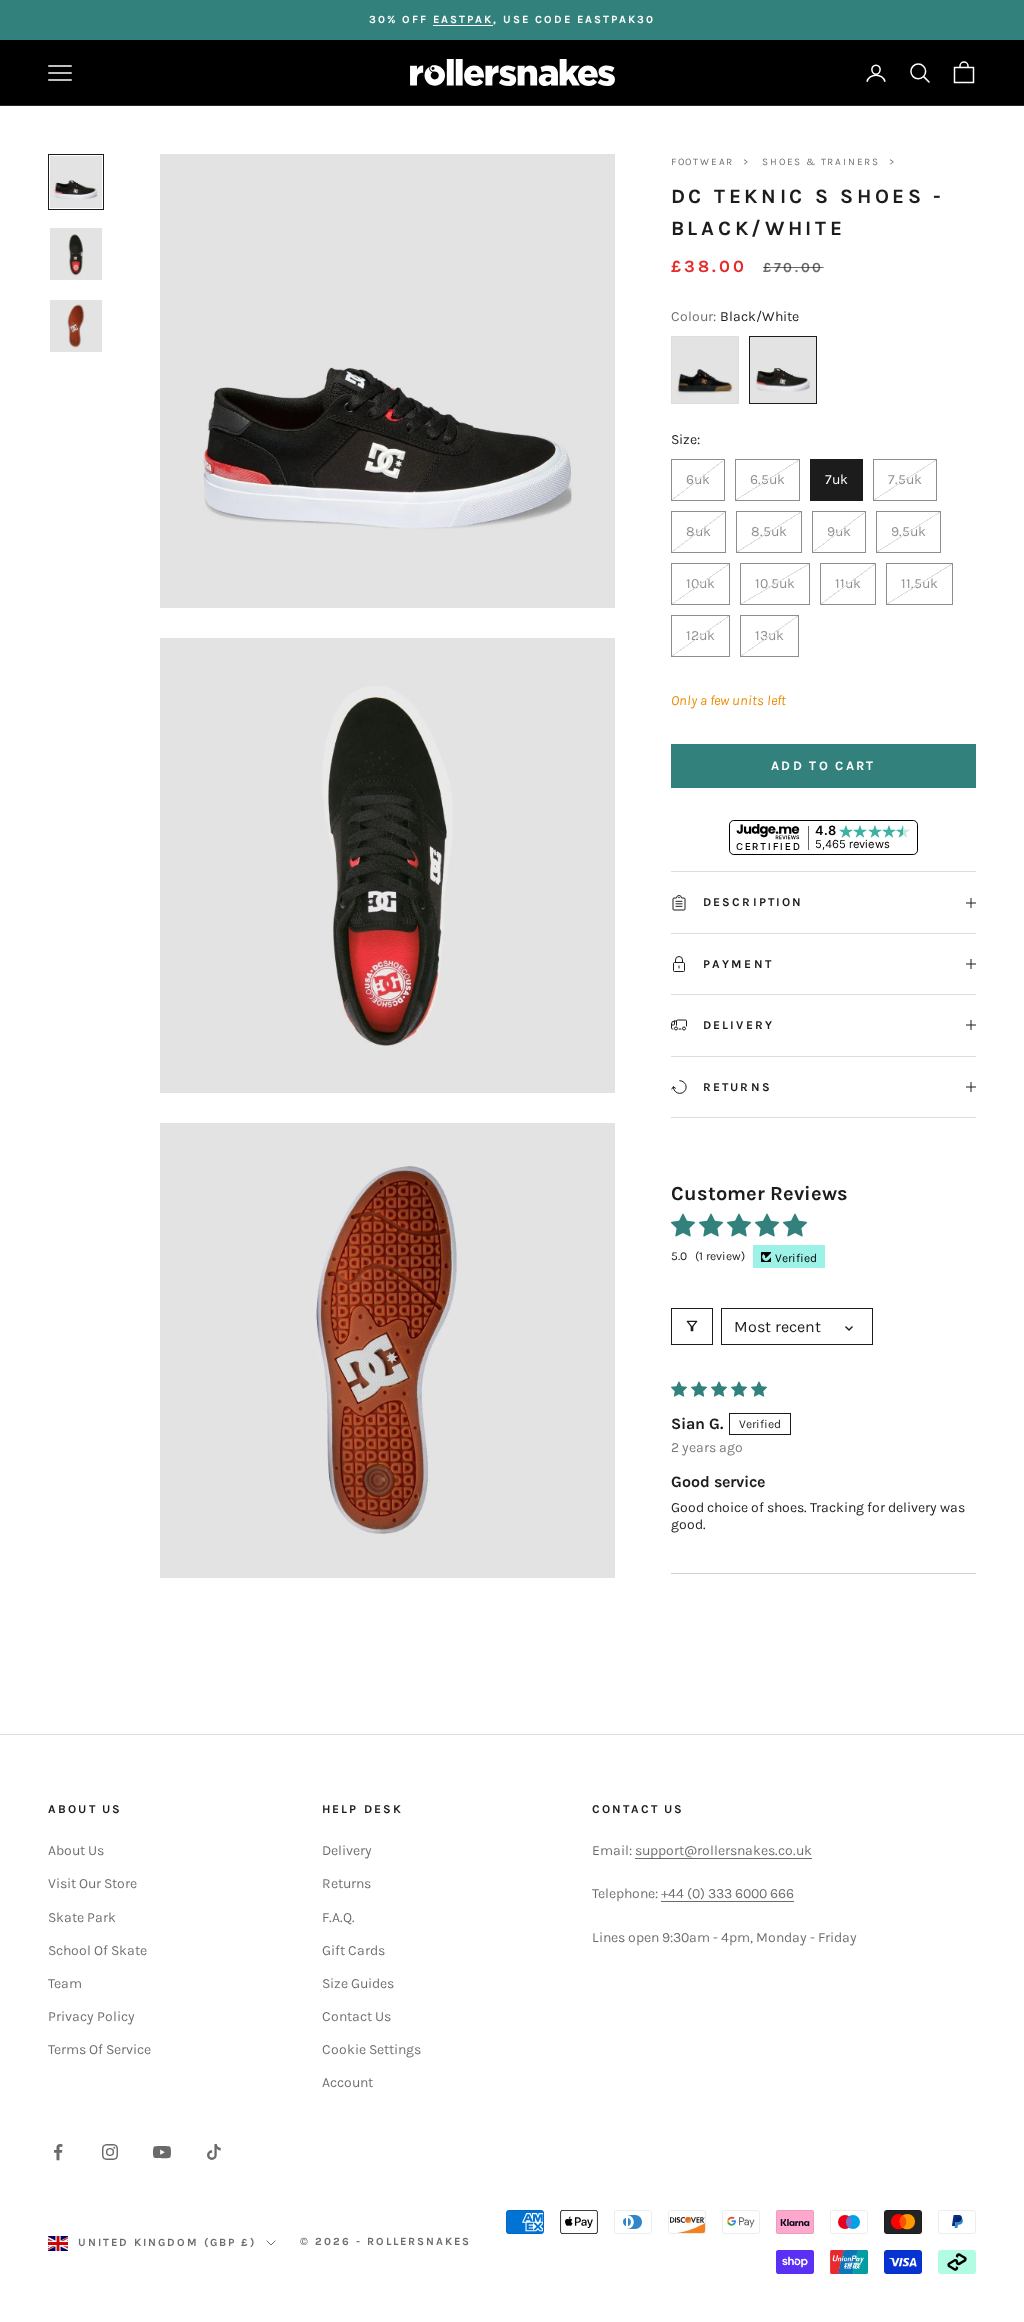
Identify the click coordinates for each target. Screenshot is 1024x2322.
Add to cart (823, 765)
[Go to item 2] (76, 254)
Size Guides (358, 1983)
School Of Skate (97, 1950)
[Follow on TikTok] (214, 2152)
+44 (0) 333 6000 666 (727, 1893)
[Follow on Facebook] (58, 2152)
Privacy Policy (91, 2016)
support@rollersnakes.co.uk (723, 1850)
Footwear (702, 162)
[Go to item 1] (76, 182)
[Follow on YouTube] (162, 2152)
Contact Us (356, 2016)
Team (65, 1983)
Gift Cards (353, 1950)
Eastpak (463, 19)
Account (347, 2082)
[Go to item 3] (76, 326)
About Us (76, 1850)
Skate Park (82, 1917)
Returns (346, 1883)
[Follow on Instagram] (110, 2152)
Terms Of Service (99, 2049)
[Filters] (692, 1326)
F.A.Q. (338, 1917)
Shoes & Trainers (821, 162)
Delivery (347, 1850)
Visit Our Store (92, 1883)
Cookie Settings (371, 2049)
